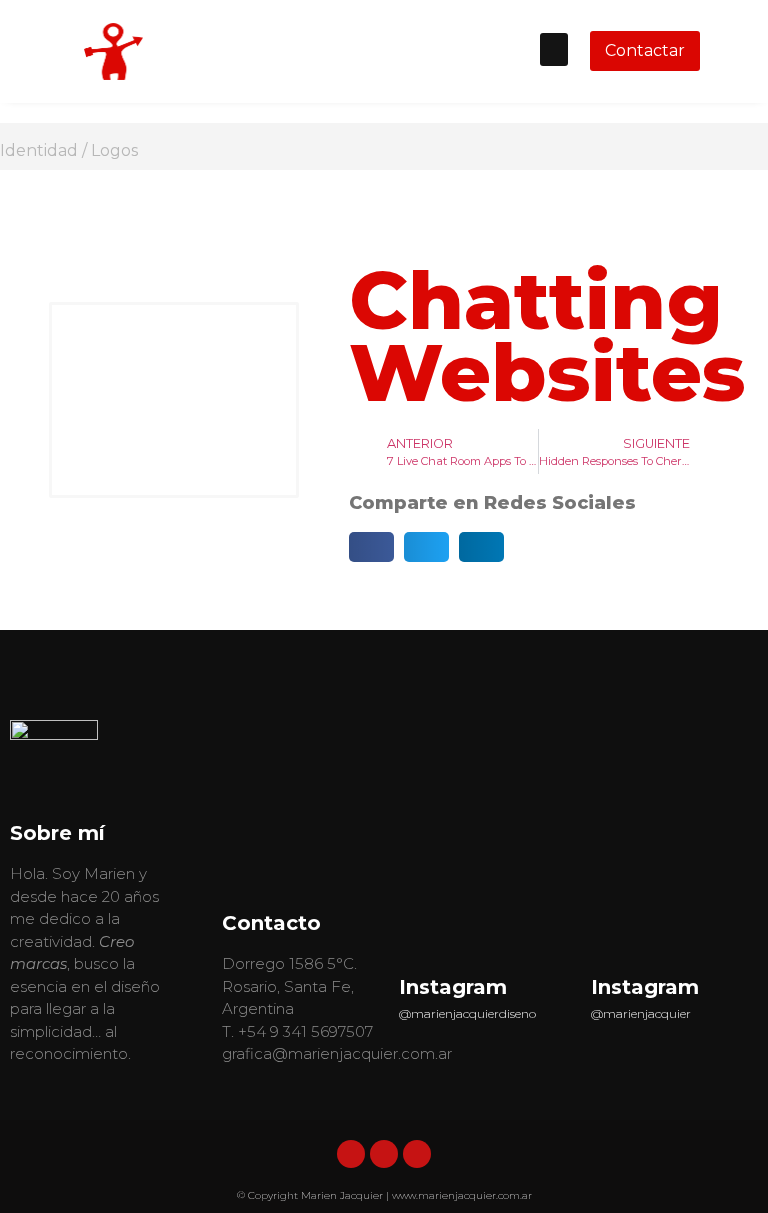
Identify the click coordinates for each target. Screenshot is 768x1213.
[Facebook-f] (384, 1154)
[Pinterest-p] (417, 1154)
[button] (554, 49)
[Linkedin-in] (351, 1154)
